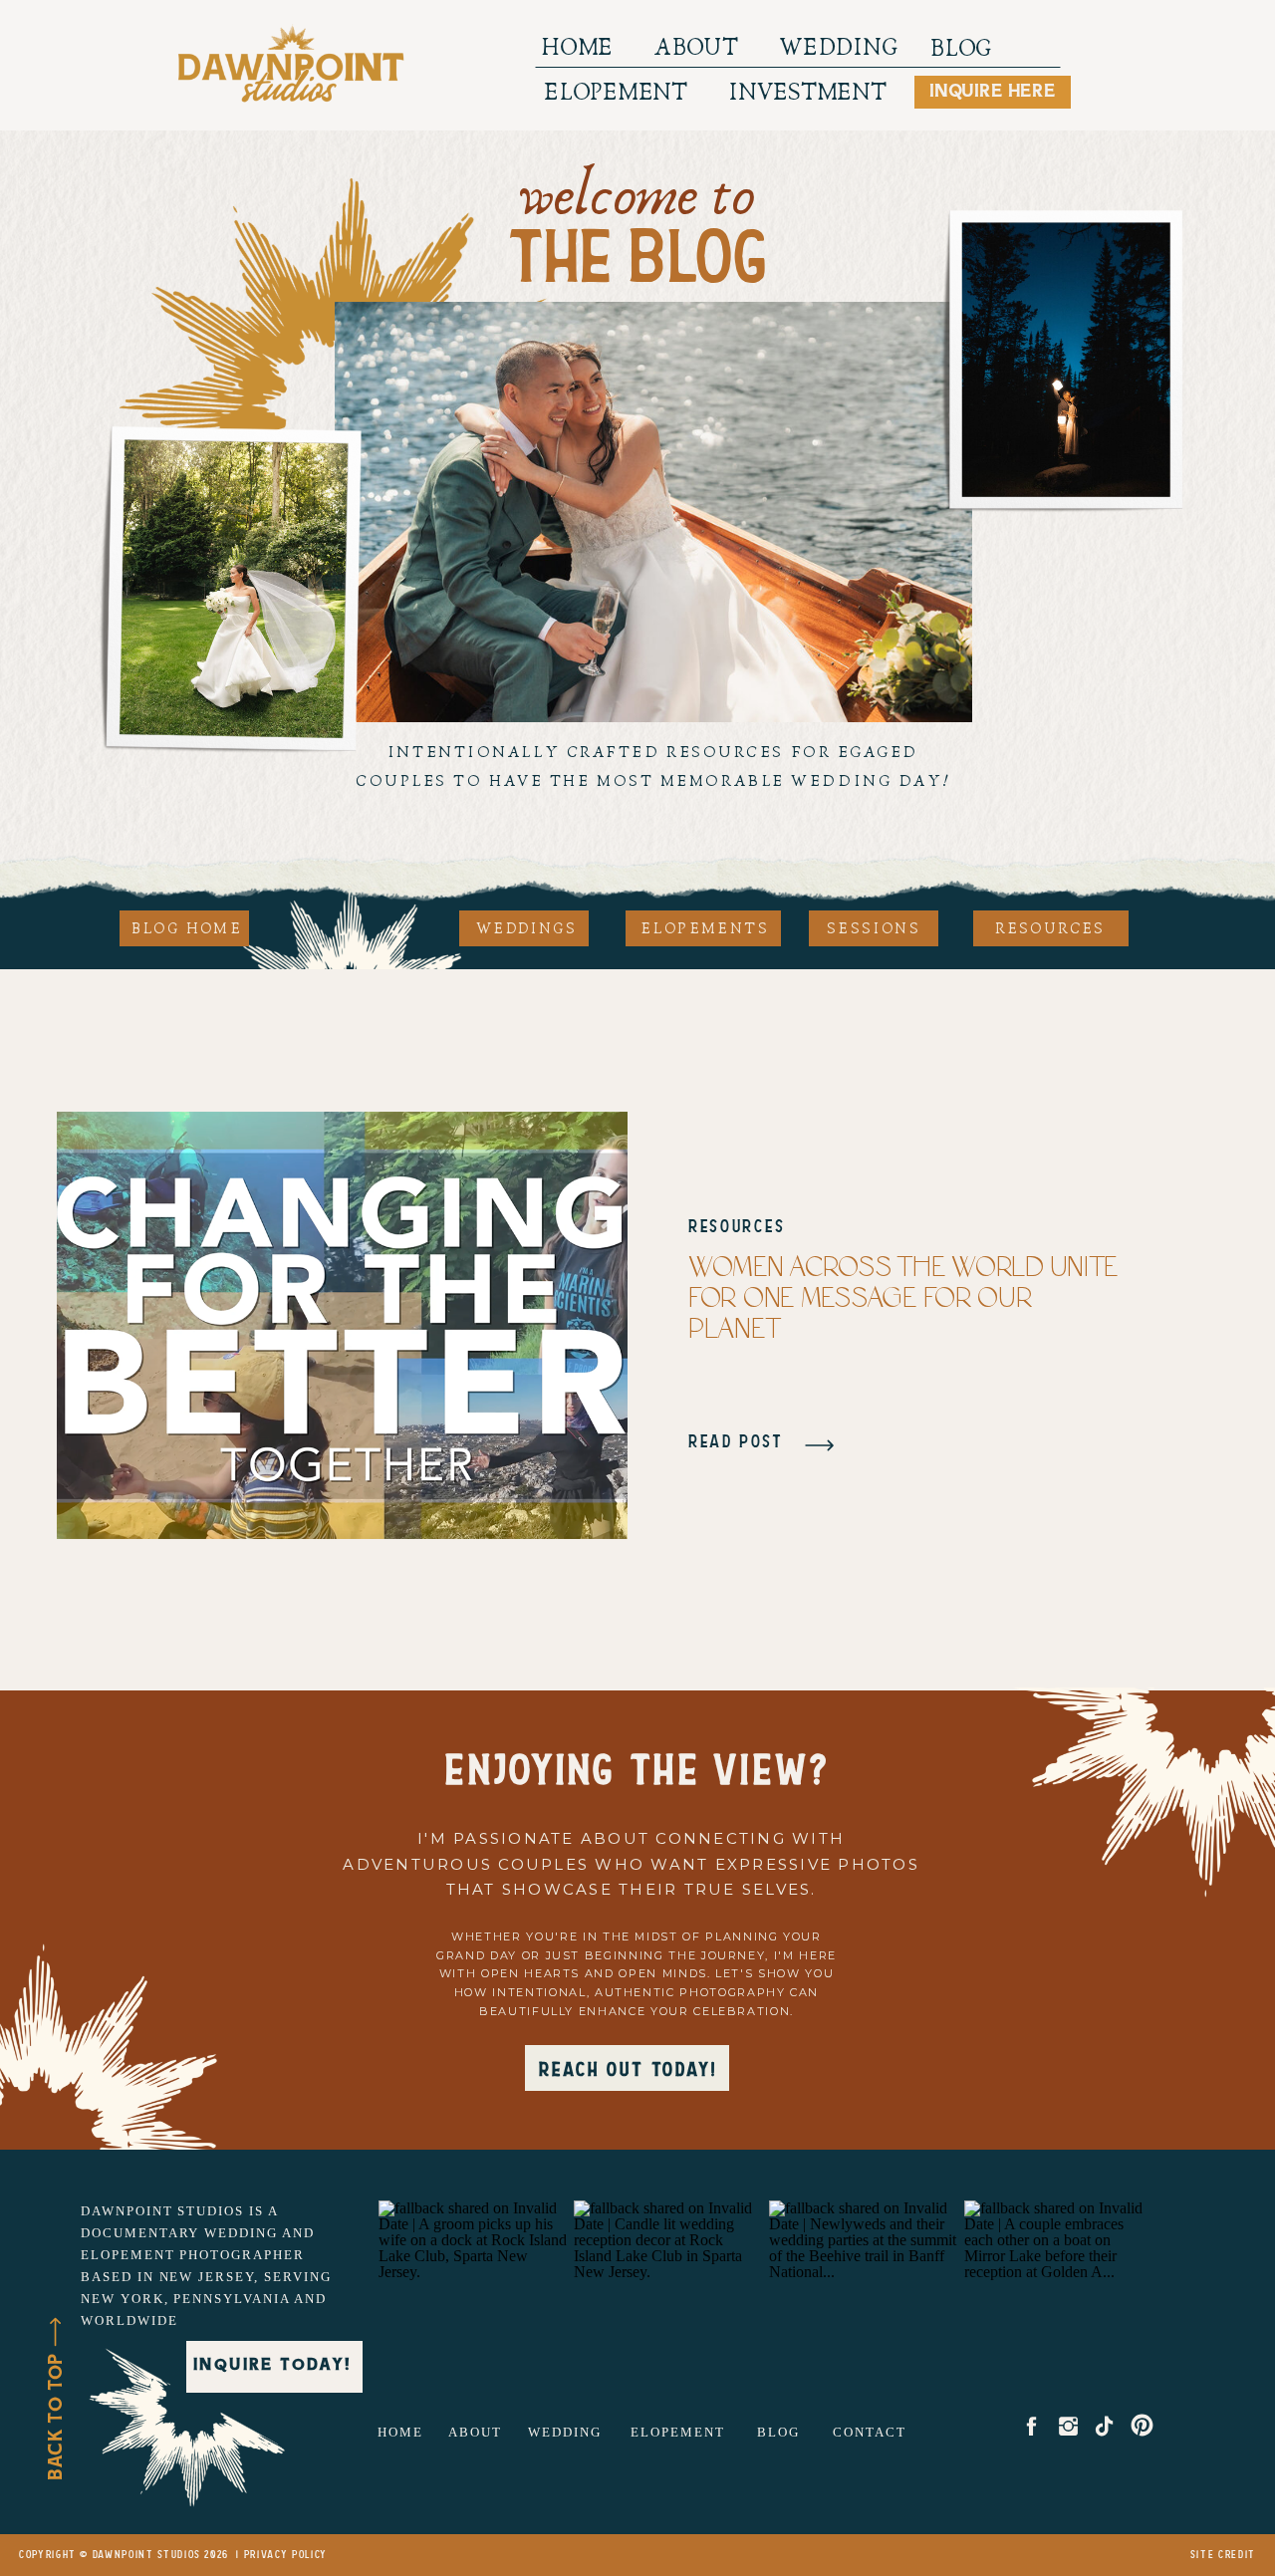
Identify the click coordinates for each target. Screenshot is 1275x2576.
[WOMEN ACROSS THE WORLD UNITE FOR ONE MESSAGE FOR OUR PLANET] (342, 1325)
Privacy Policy (286, 2555)
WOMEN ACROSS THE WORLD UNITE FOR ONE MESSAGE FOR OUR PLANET (903, 1299)
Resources (737, 1227)
